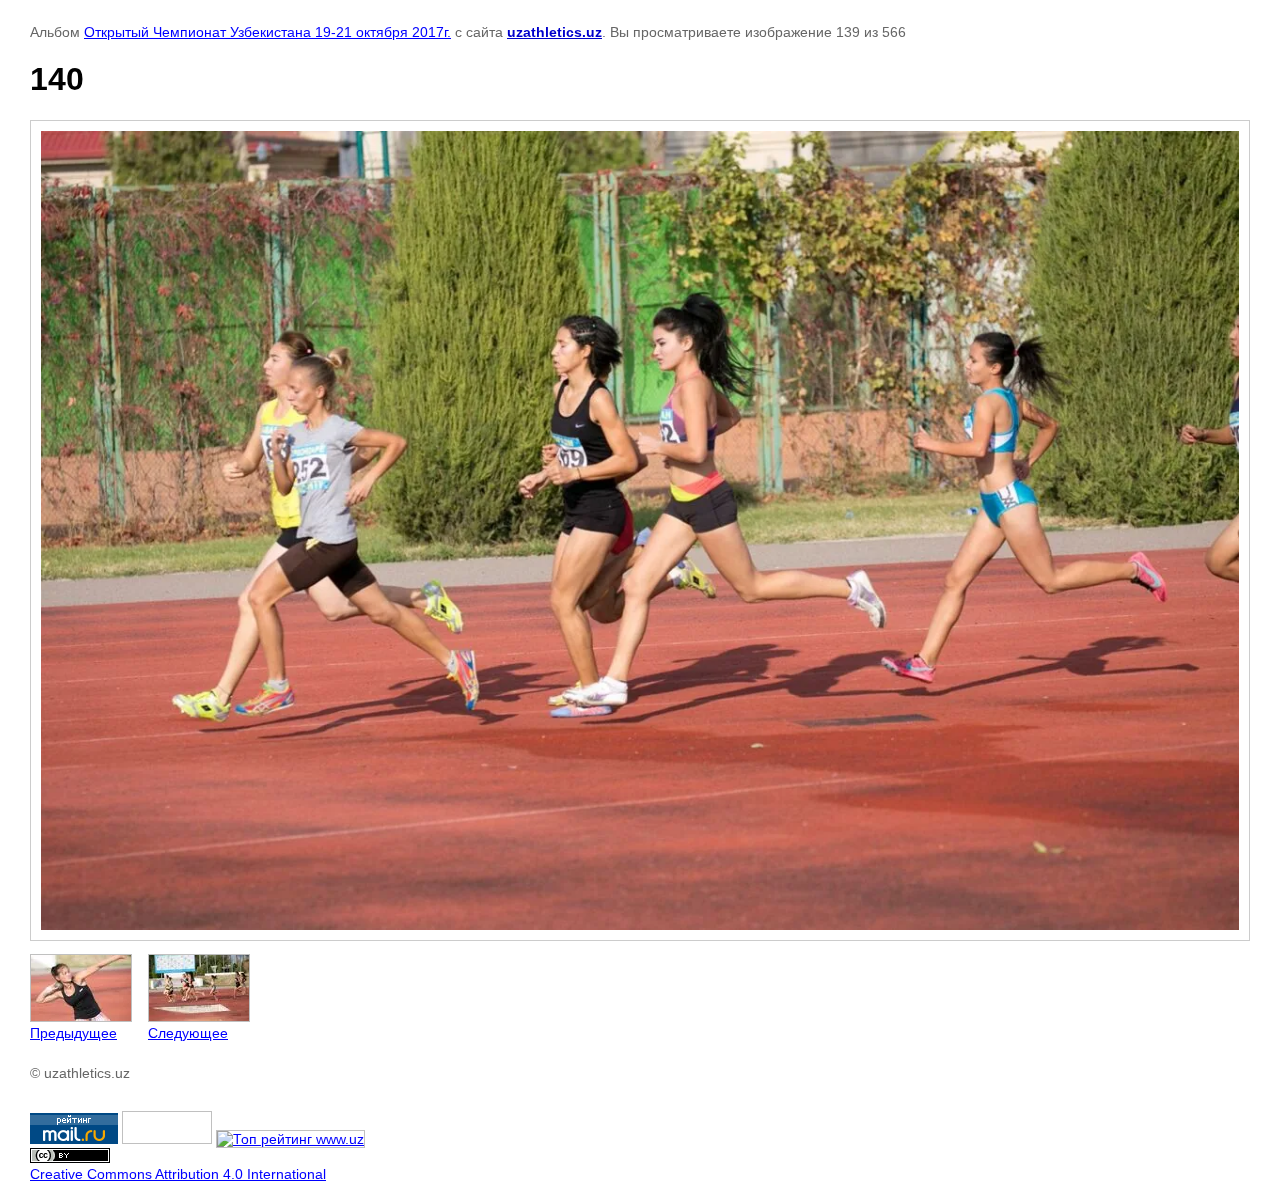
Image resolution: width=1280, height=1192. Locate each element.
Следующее (188, 1033)
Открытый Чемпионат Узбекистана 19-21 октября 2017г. (267, 32)
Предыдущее (73, 1033)
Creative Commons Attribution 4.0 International (178, 1174)
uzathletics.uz (554, 32)
